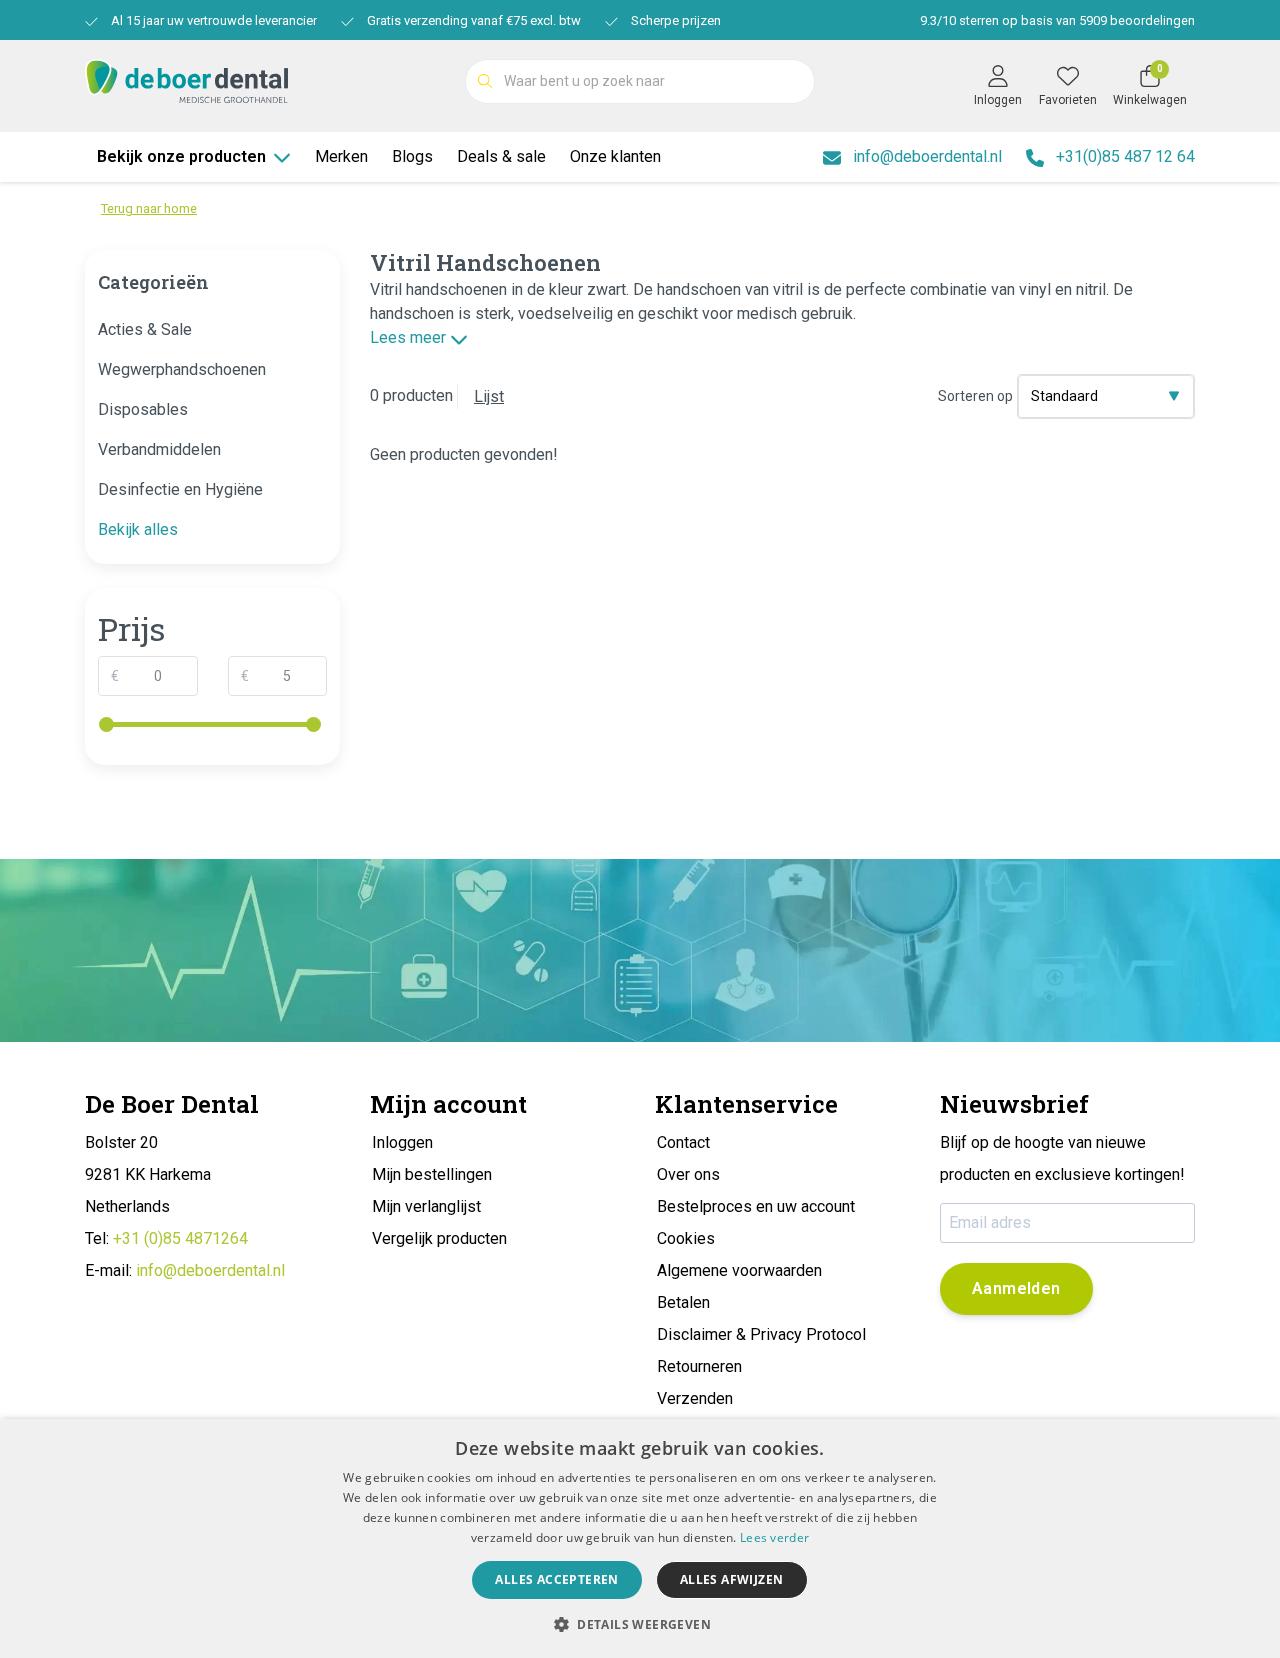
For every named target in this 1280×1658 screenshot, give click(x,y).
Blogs (412, 156)
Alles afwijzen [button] (732, 1579)
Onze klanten (615, 156)
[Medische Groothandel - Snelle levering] (186, 79)
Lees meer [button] (410, 337)
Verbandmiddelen (159, 449)
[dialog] (640, 1538)
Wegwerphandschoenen (182, 369)
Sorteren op (975, 396)
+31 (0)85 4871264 (180, 1238)
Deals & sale (501, 156)
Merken (341, 156)
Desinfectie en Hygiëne (180, 489)
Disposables (143, 409)
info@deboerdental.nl (210, 1270)
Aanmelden (1016, 1288)
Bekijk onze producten (181, 156)
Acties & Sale (145, 329)
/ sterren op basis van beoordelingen (1057, 20)
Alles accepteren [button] (556, 1579)
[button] (640, 1624)
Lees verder (774, 1537)
